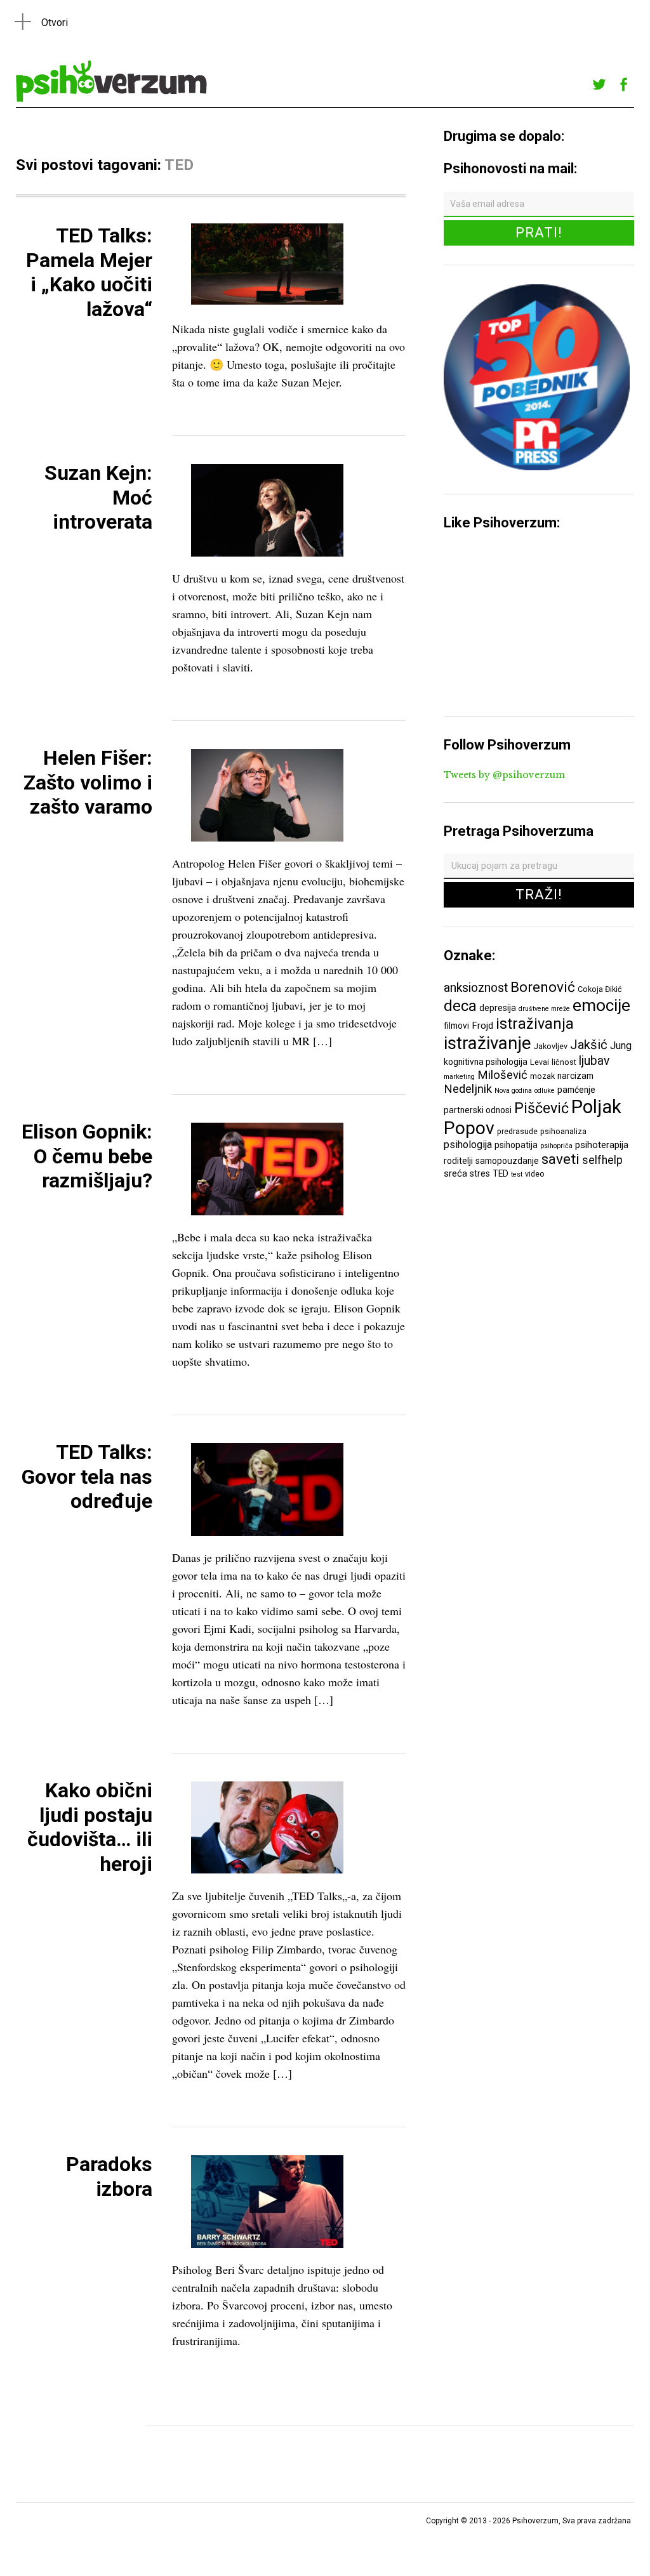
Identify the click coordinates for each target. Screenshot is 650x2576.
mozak (542, 1076)
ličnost (564, 1062)
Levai (540, 1062)
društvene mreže (544, 1009)
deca (460, 1006)
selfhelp (602, 1160)
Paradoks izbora (109, 2176)
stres (480, 1173)
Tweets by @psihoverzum (504, 775)
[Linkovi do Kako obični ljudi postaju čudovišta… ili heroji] (267, 1870)
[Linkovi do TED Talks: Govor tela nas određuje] (267, 1532)
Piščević (541, 1108)
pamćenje (576, 1090)
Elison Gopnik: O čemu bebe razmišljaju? (87, 1156)
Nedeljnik (468, 1089)
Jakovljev (551, 1046)
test (517, 1174)
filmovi (456, 1026)
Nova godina (513, 1091)
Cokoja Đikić (600, 989)
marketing (459, 1077)
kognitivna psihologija (486, 1062)
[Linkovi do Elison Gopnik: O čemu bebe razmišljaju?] (267, 1212)
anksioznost (476, 988)
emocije (601, 1005)
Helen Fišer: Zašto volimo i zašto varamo (88, 782)
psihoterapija (602, 1145)
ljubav (594, 1061)
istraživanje (487, 1043)
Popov (469, 1128)
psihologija (468, 1145)
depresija (498, 1008)
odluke (545, 1091)
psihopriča (556, 1146)
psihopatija (516, 1145)
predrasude (517, 1131)
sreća (455, 1173)
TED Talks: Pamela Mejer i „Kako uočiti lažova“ (89, 272)
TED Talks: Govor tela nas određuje (87, 1476)
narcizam (575, 1076)
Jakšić (589, 1045)
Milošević (502, 1075)
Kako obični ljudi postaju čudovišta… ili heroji (90, 1827)
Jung (621, 1046)
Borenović (543, 987)
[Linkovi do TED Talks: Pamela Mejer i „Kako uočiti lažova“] (267, 301)
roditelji (458, 1161)
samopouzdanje (507, 1161)
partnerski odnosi (478, 1110)
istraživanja (535, 1024)
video (535, 1174)
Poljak (596, 1107)
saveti (560, 1159)
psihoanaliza (563, 1131)
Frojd (482, 1026)
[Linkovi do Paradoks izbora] (267, 2244)
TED (501, 1173)
